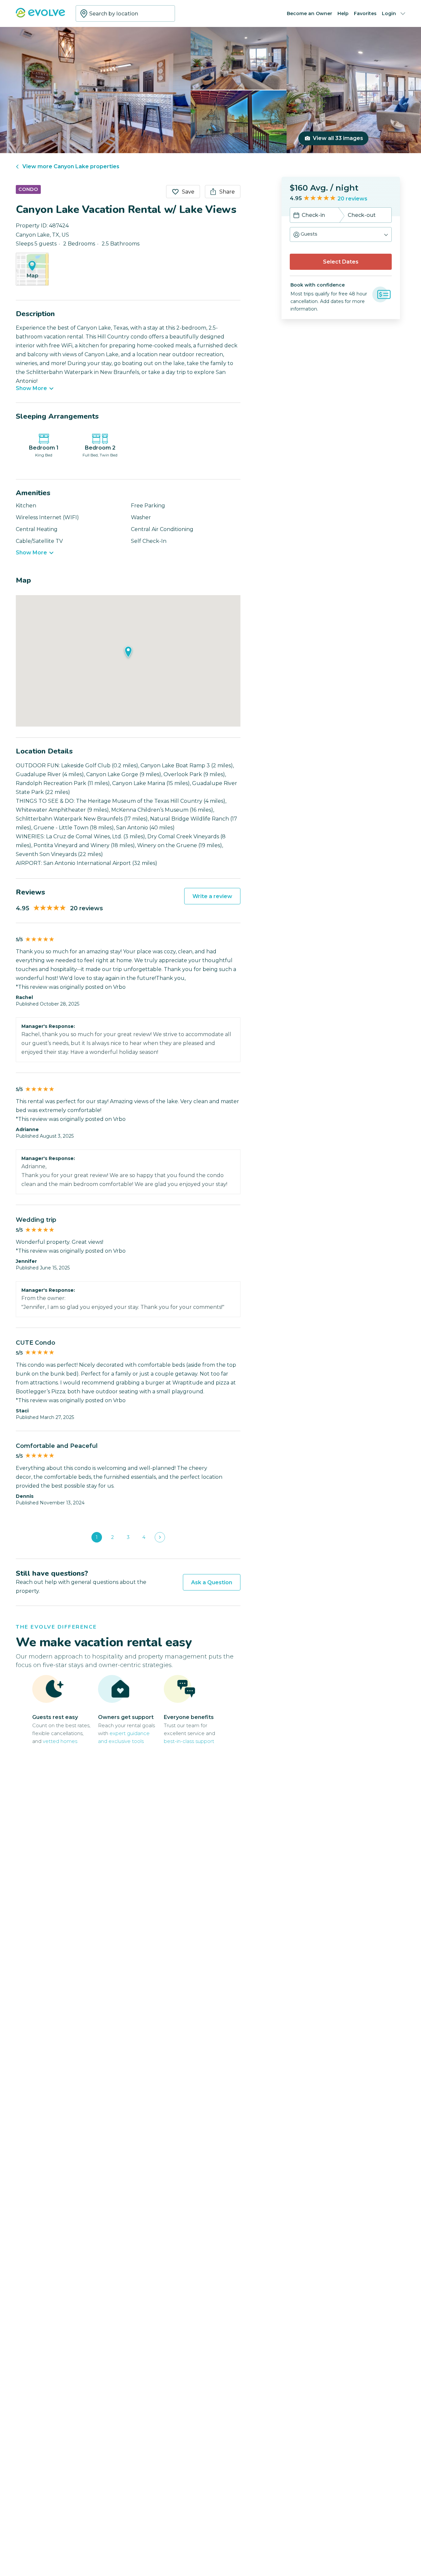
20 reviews (352, 199)
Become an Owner (310, 13)
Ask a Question (212, 1582)
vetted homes (60, 1741)
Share (227, 192)
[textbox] (125, 13)
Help (343, 13)
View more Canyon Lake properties (71, 166)
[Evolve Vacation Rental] (40, 16)
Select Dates (341, 262)
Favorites (365, 13)
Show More (31, 388)
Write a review (212, 896)
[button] (341, 234)
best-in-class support (189, 1741)
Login (389, 13)
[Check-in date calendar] (296, 216)
